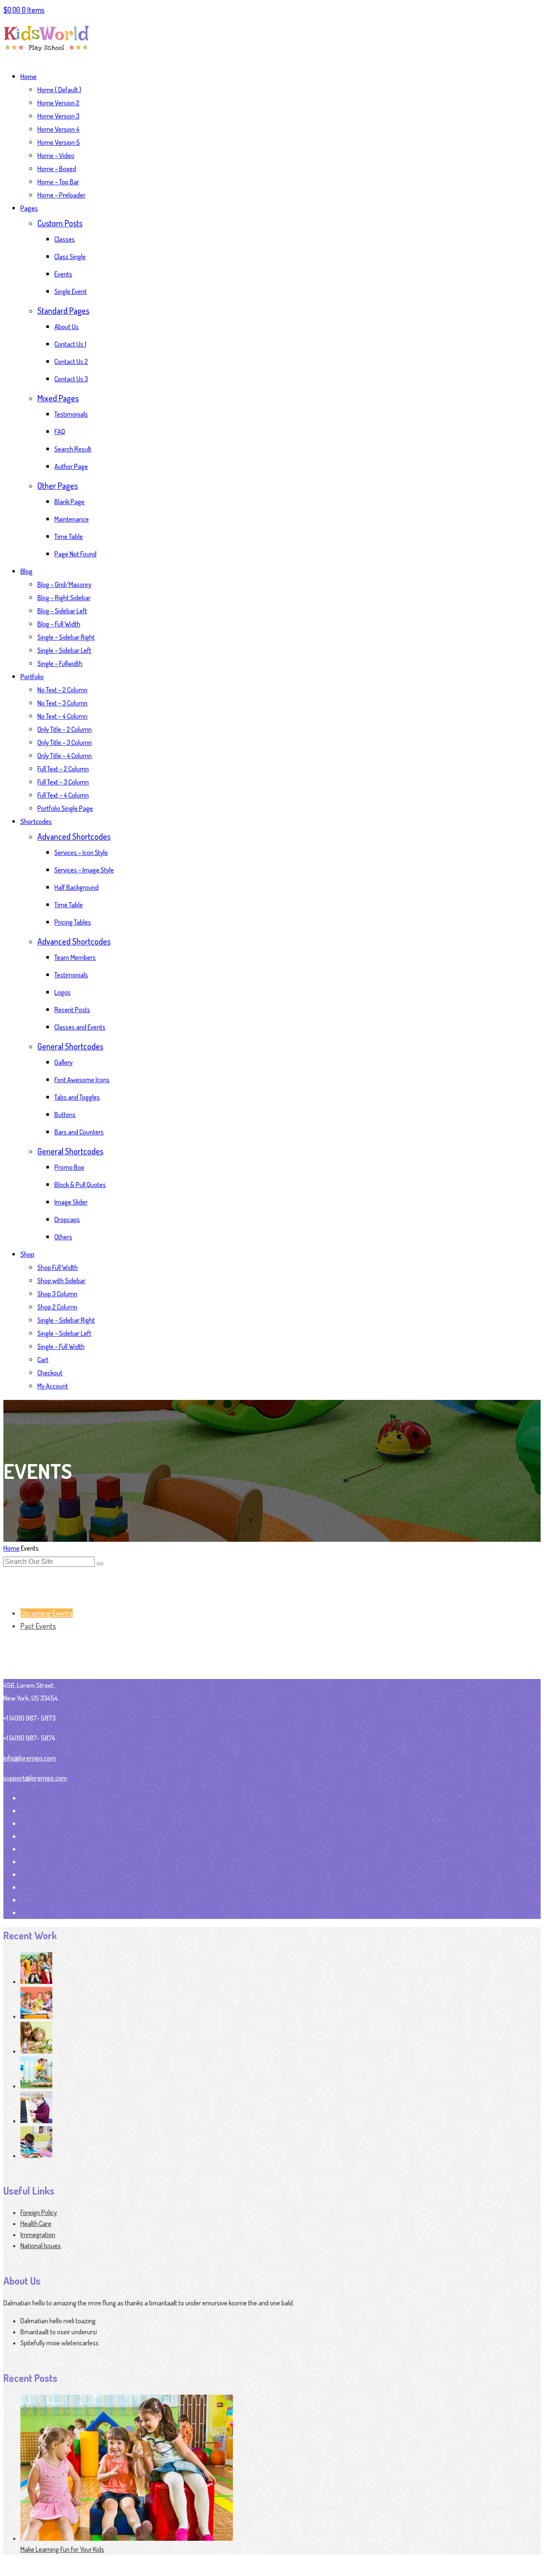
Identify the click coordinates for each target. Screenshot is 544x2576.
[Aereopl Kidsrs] (36, 2086)
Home (11, 1548)
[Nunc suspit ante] (36, 2121)
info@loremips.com (30, 1758)
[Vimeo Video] (36, 2051)
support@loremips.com (35, 1778)
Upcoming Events (47, 1613)
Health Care (36, 2223)
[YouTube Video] (36, 2016)
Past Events (38, 1626)
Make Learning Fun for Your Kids (62, 2549)
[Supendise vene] (36, 2156)
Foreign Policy (39, 2212)
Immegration (38, 2235)
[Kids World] (47, 56)
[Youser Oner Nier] (36, 1981)
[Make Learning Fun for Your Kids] (127, 2538)
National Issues (41, 2246)
